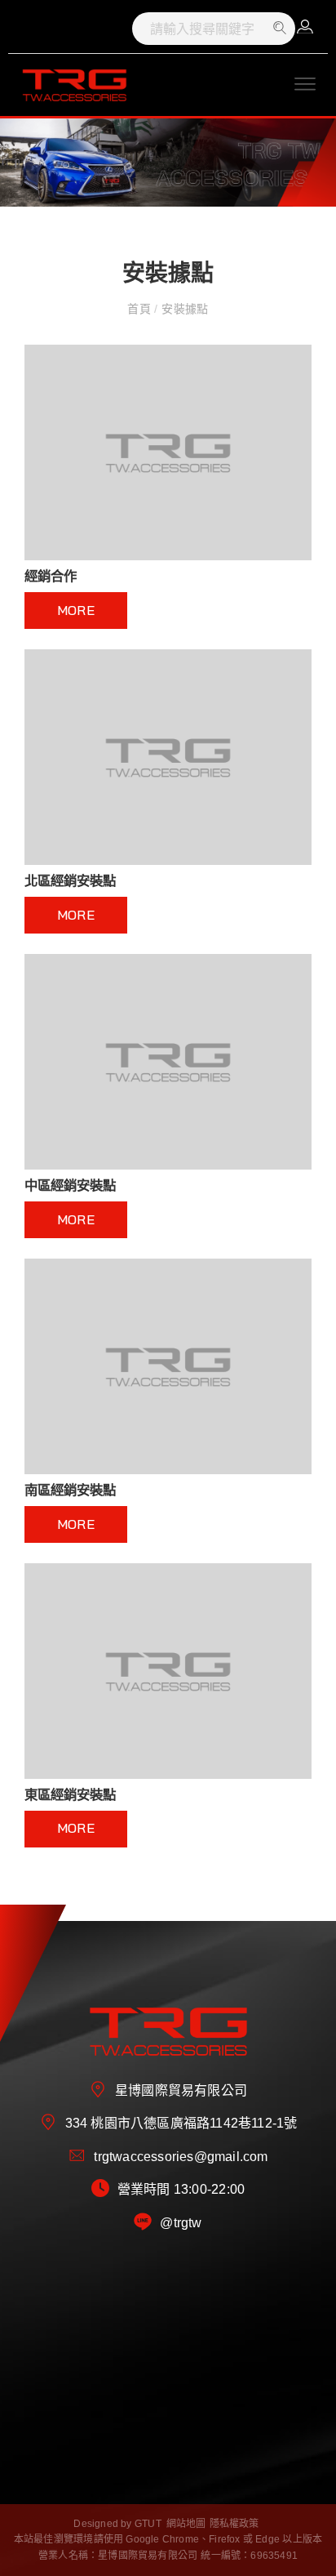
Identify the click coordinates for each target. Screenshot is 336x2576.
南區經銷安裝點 (70, 1490)
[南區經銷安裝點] (168, 1366)
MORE (76, 610)
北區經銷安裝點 (70, 880)
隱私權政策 (234, 2524)
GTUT (148, 2524)
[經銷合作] (168, 452)
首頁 (141, 309)
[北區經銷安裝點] (168, 757)
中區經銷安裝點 (70, 1185)
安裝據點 (183, 309)
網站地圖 (186, 2524)
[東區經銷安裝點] (168, 1671)
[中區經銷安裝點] (168, 1062)
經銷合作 (51, 576)
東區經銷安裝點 (70, 1794)
